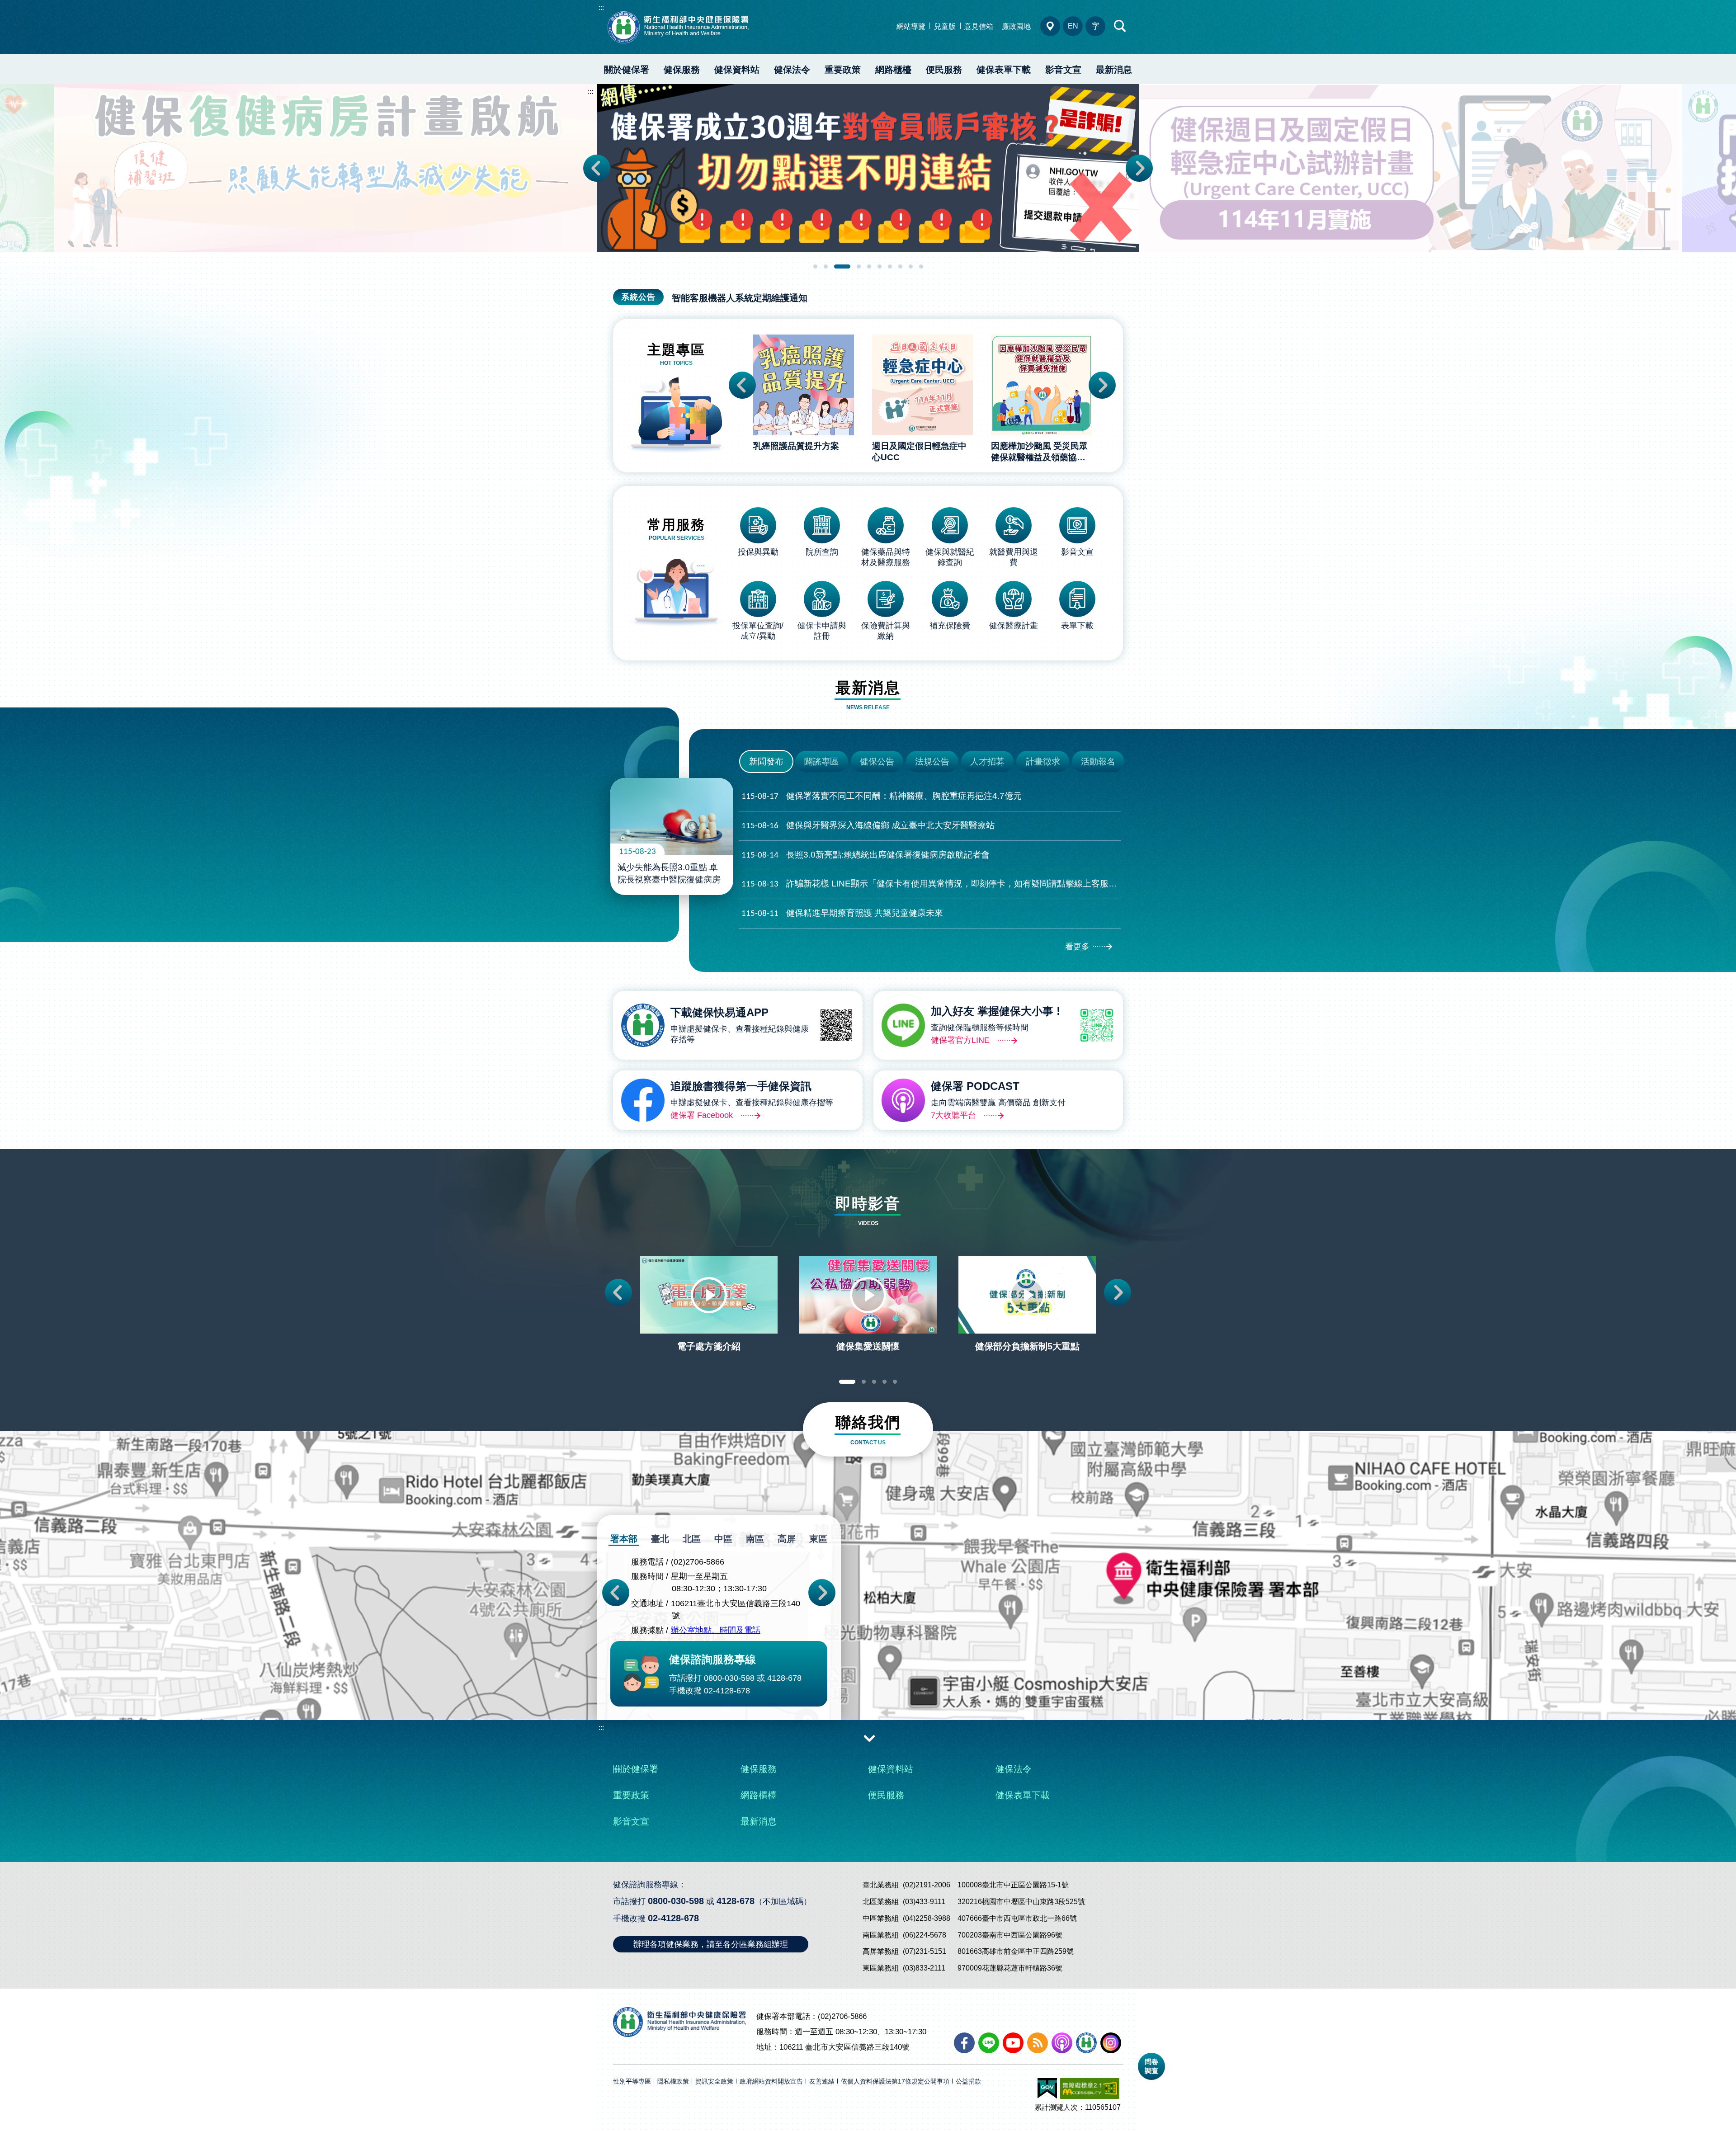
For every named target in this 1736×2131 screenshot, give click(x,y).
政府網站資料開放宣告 (771, 2081)
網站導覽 (911, 26)
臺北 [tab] (660, 1539)
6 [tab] (880, 266)
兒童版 (945, 26)
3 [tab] (836, 266)
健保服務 (682, 70)
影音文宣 (1063, 70)
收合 (869, 1738)
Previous (597, 168)
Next (1139, 168)
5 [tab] (869, 266)
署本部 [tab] (624, 1539)
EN (1073, 26)
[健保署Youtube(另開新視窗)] (1013, 2043)
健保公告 (877, 761)
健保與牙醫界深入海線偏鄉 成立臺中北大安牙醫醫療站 (868, 825)
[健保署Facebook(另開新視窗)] (964, 2043)
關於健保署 (627, 70)
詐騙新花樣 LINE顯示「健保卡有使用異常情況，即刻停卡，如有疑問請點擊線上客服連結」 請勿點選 (931, 884)
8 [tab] (900, 266)
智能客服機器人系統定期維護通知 (740, 298)
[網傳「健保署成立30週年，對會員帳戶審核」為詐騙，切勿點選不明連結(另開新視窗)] (325, 168)
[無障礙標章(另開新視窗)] (1090, 2089)
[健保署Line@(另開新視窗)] (989, 2043)
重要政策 (843, 70)
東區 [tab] (818, 1539)
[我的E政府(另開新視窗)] (1047, 2089)
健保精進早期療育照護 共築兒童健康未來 (842, 913)
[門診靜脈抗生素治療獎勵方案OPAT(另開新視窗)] (1410, 168)
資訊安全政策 (714, 2081)
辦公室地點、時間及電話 (716, 1630)
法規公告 (932, 761)
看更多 (1077, 947)
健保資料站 (737, 70)
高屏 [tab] (787, 1539)
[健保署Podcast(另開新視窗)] (1062, 2043)
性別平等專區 (632, 2081)
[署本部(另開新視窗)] (868, 1634)
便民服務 (944, 70)
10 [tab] (921, 266)
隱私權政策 (673, 2081)
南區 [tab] (755, 1539)
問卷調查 (1151, 2066)
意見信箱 (979, 26)
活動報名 (1098, 761)
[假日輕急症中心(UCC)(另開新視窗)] (868, 168)
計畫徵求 (1043, 761)
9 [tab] (911, 266)
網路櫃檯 (893, 70)
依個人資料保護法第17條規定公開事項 (895, 2081)
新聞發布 (766, 761)
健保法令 (792, 70)
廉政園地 (1016, 26)
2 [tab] (826, 266)
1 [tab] (815, 266)
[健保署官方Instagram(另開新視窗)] (1111, 2043)
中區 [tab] (723, 1539)
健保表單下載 (1004, 70)
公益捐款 (968, 2081)
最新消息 (1114, 70)
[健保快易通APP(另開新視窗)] (1086, 2043)
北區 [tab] (692, 1539)
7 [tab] (890, 266)
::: (601, 7)
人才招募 (987, 761)
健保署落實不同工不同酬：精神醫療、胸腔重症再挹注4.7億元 (882, 796)
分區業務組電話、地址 (1050, 26)
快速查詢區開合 (1120, 26)
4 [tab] (853, 266)
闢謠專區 (821, 761)
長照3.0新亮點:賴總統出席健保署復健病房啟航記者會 (866, 855)
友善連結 (822, 2081)
